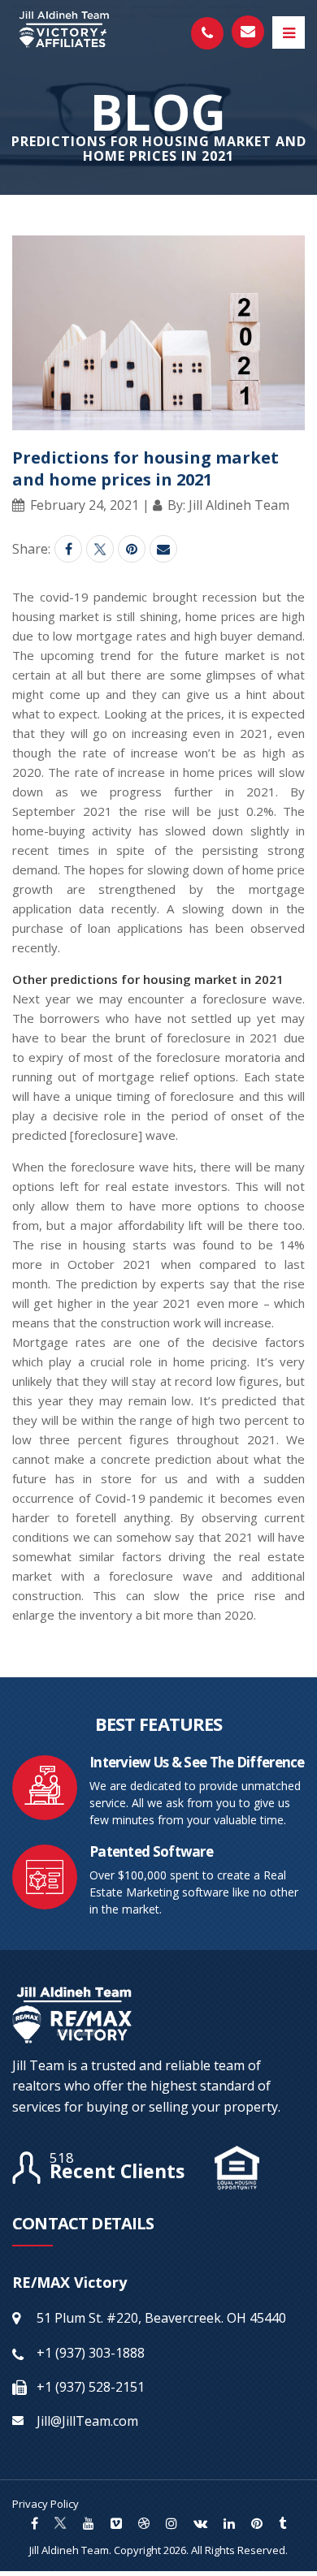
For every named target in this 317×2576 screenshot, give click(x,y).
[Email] (163, 549)
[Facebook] (68, 549)
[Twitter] (100, 549)
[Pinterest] (132, 549)
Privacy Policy (46, 2504)
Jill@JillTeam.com (87, 2421)
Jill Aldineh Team (69, 2550)
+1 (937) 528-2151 (91, 2387)
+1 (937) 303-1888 (91, 2353)
